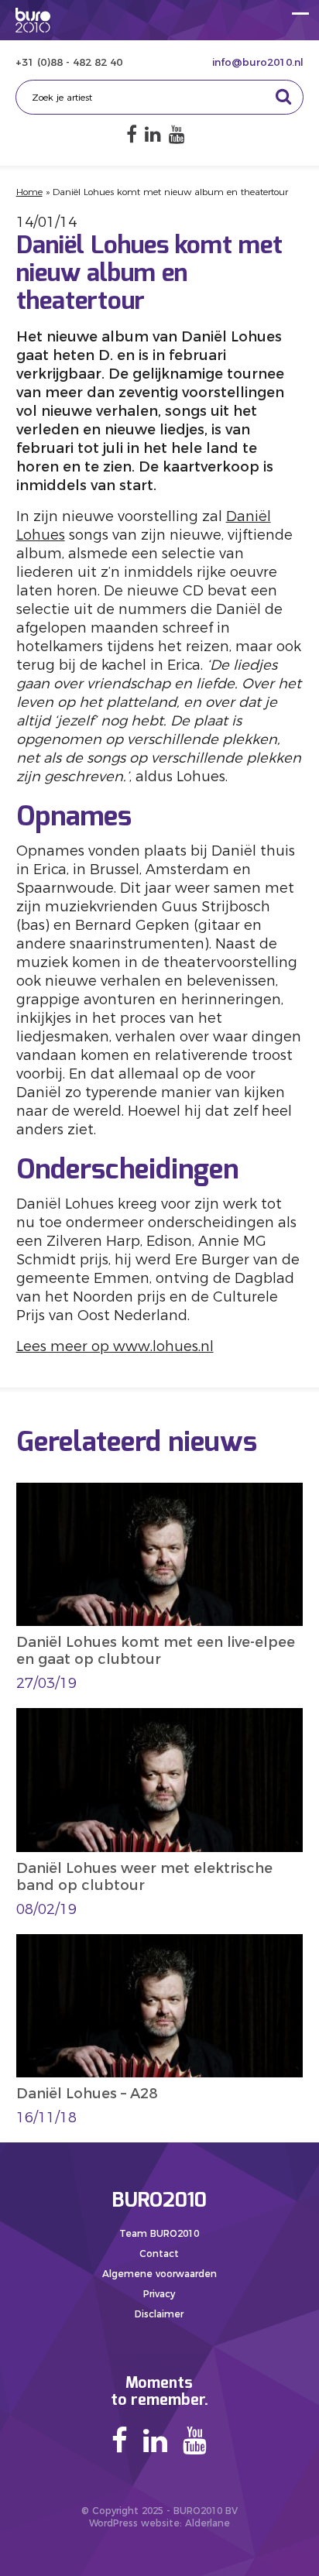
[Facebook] (132, 134)
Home (29, 192)
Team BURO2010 (159, 2233)
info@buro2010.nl (258, 62)
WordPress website (134, 2523)
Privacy (159, 2294)
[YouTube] (177, 134)
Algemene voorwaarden (159, 2274)
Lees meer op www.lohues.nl (115, 1346)
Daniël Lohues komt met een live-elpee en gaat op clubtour (156, 1651)
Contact (159, 2254)
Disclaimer (159, 2314)
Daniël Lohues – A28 (87, 2094)
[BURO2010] (33, 20)
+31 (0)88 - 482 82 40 (69, 62)
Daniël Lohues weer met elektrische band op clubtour (144, 1877)
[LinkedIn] (153, 134)
